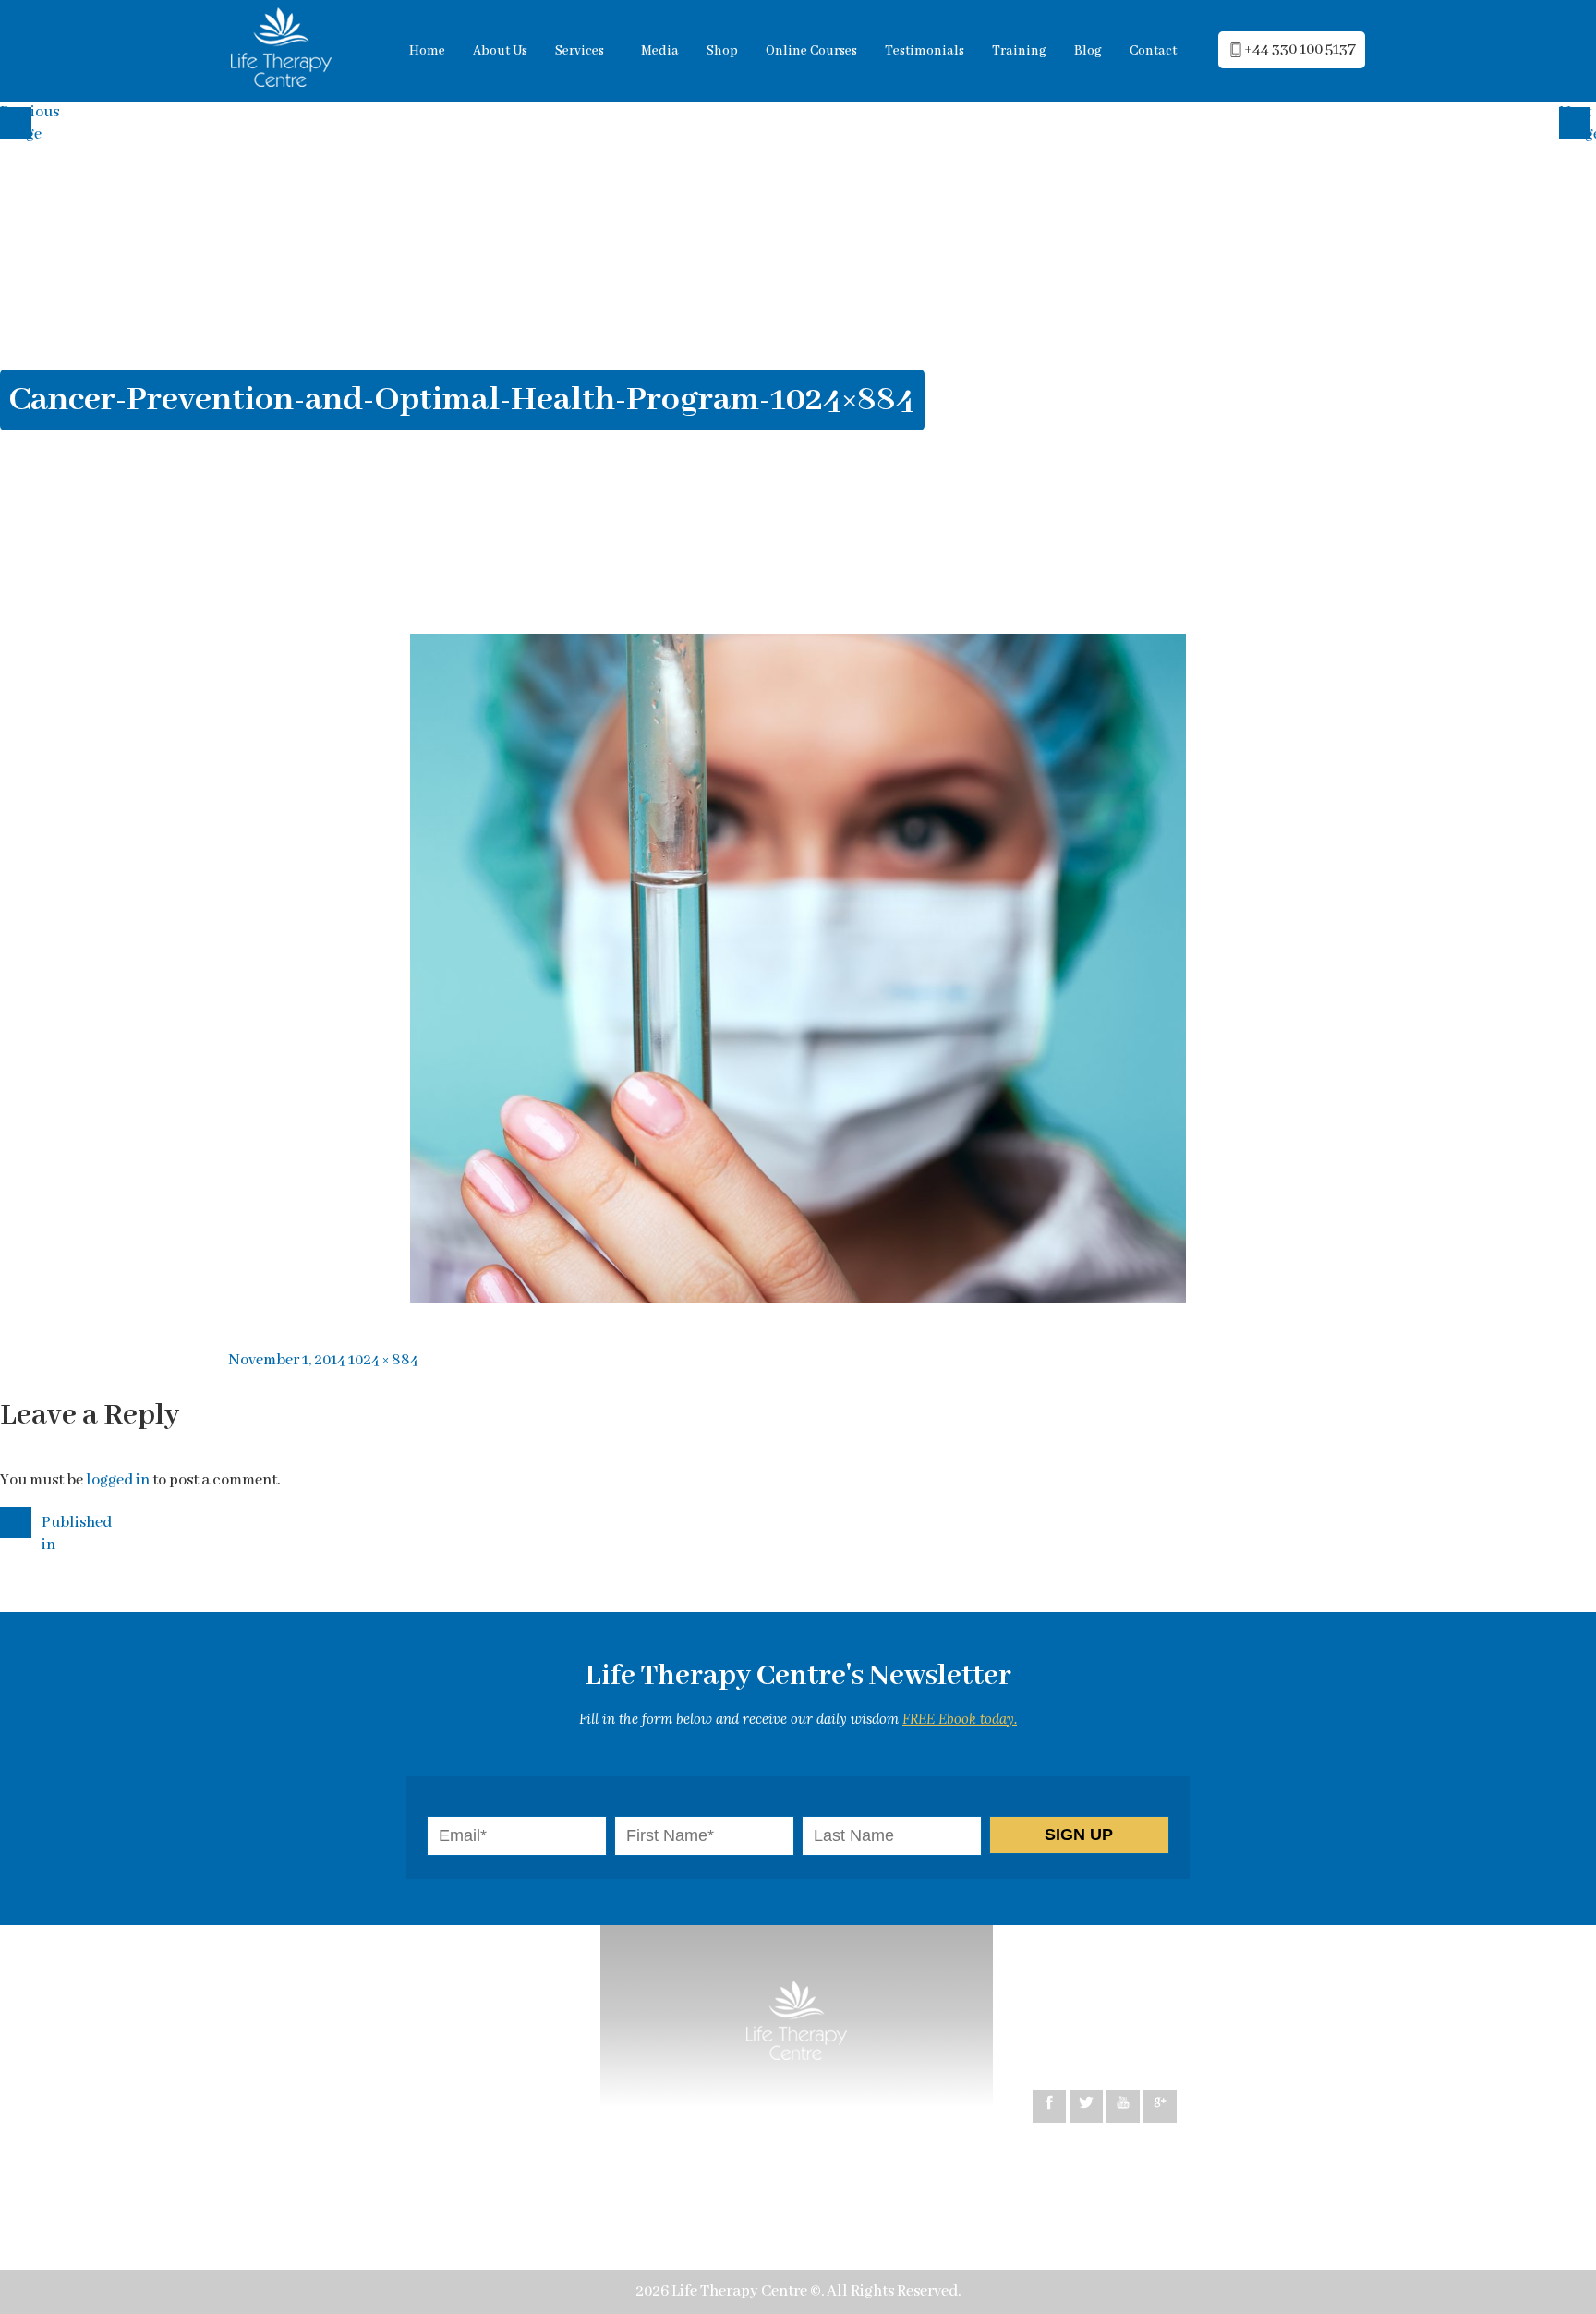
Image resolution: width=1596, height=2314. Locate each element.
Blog (1088, 51)
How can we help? (325, 1978)
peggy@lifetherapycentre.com (1160, 2019)
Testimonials (925, 51)
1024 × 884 (383, 1360)
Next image (1578, 121)
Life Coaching (429, 2067)
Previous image (18, 121)
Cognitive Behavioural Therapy (370, 2008)
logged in (118, 1480)
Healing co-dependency (346, 2126)
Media (660, 51)
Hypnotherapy (314, 2067)
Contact (1153, 51)
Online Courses (811, 51)
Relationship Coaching (342, 2096)
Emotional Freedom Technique (369, 2185)
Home (427, 51)
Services (580, 51)
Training (1019, 51)
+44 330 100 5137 (1300, 49)
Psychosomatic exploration (357, 2156)
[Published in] (18, 1520)
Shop (722, 51)
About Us (500, 51)
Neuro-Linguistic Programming (371, 2037)
